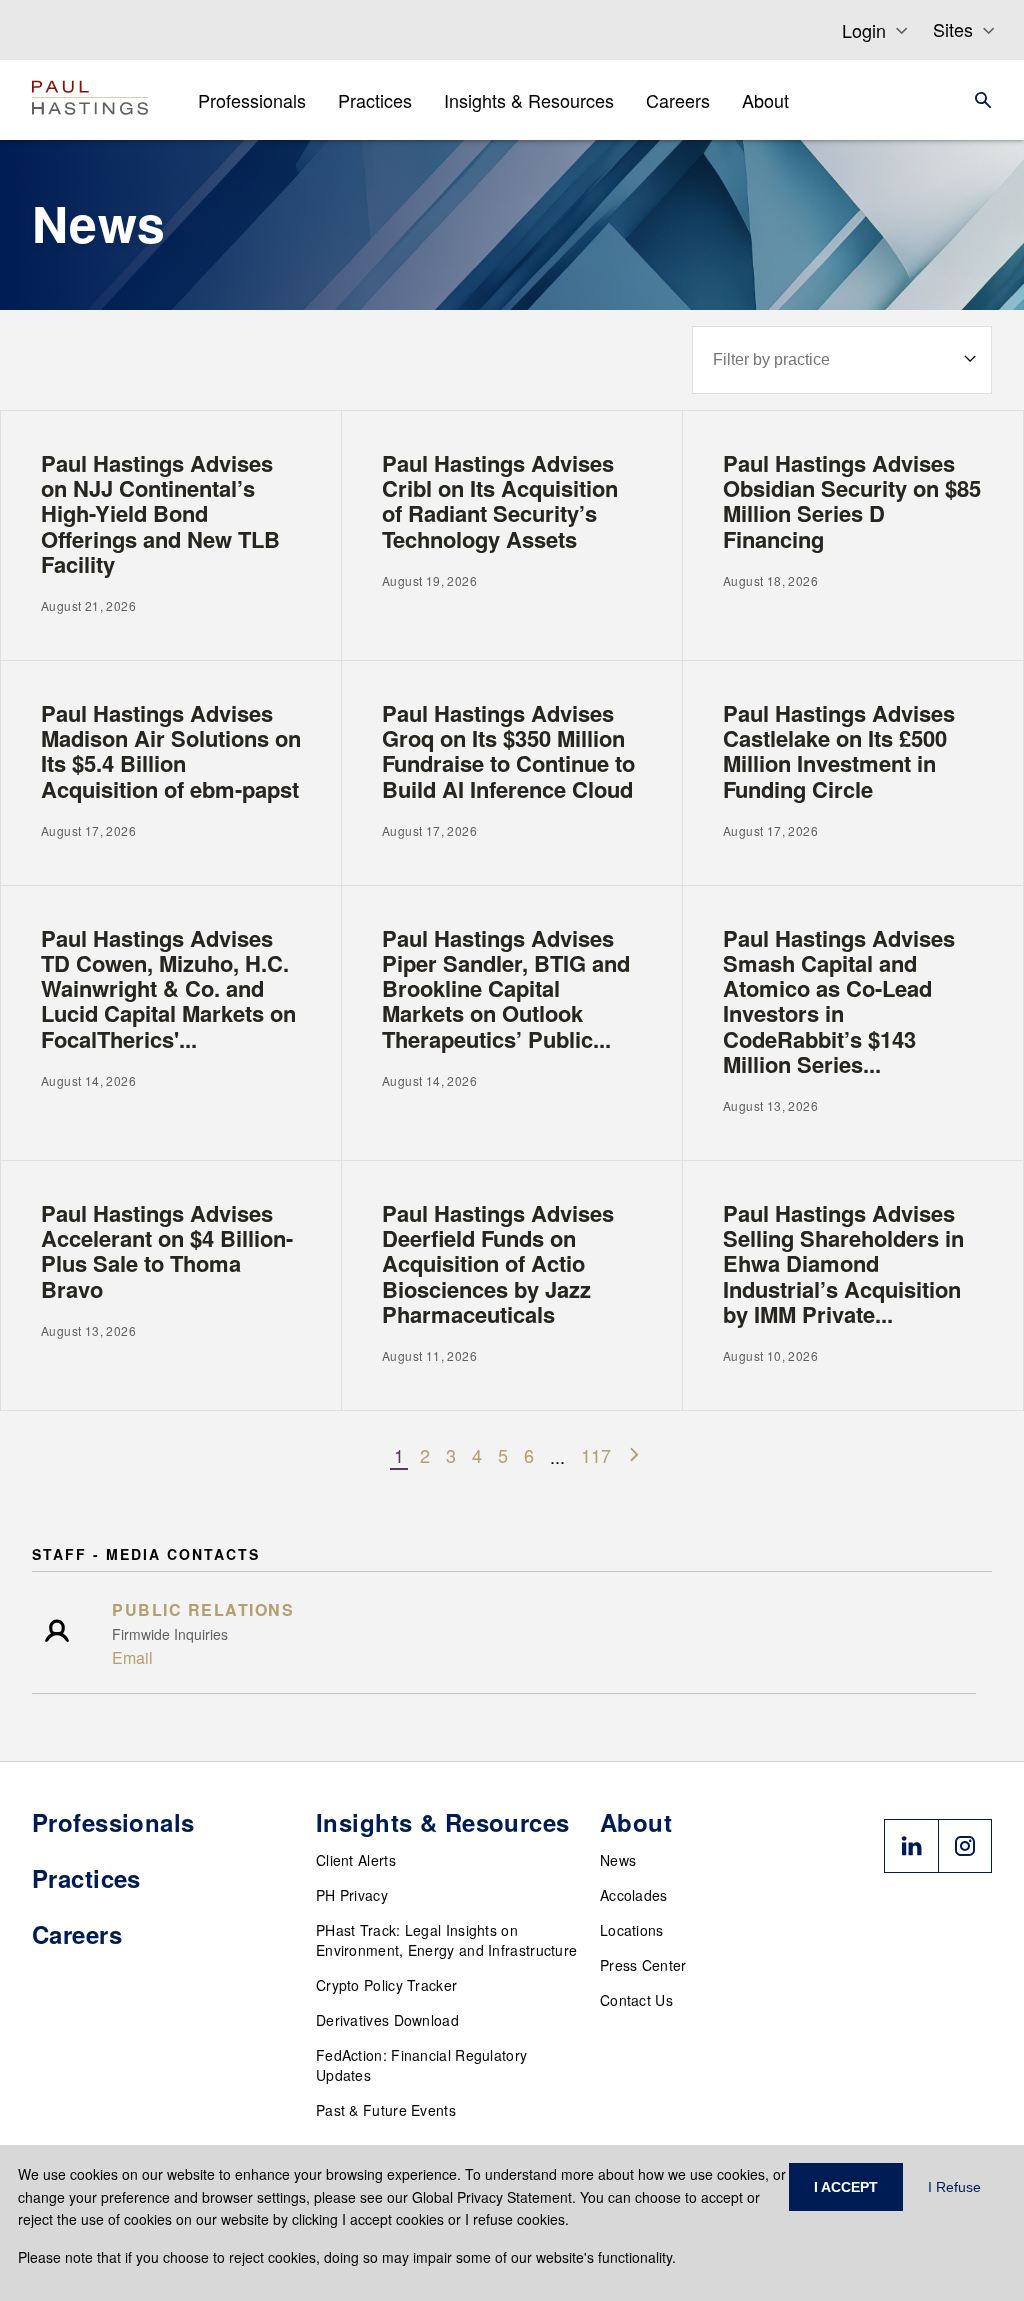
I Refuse (954, 2187)
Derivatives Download (387, 2020)
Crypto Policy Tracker (386, 1985)
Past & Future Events (386, 2110)
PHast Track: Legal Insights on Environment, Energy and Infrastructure (446, 1940)
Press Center (643, 1965)
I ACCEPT (846, 2187)
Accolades (634, 1895)
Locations (632, 1930)
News (618, 1860)
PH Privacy (352, 1895)
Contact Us (636, 2000)
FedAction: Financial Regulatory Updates (421, 2065)
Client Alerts (356, 1860)
